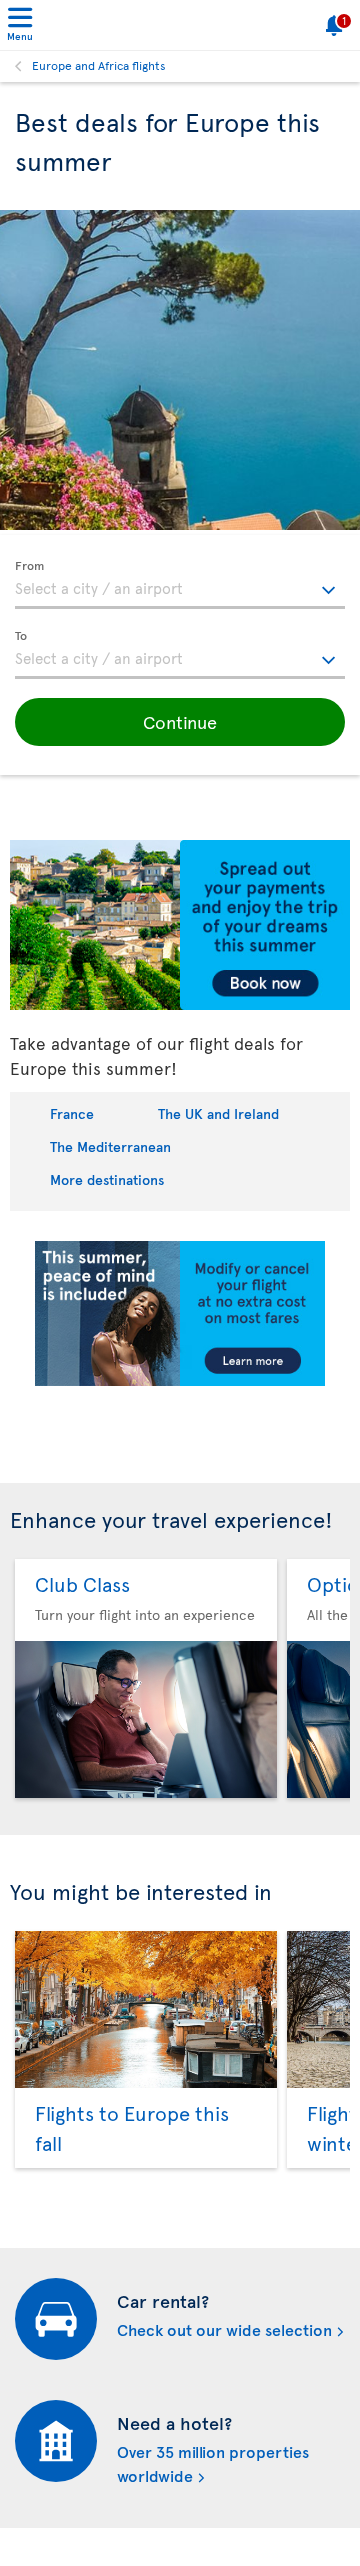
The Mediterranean (110, 1146)
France (72, 1113)
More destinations (107, 1179)
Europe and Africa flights (99, 65)
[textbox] (180, 585)
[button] (180, 722)
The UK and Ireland (218, 1113)
